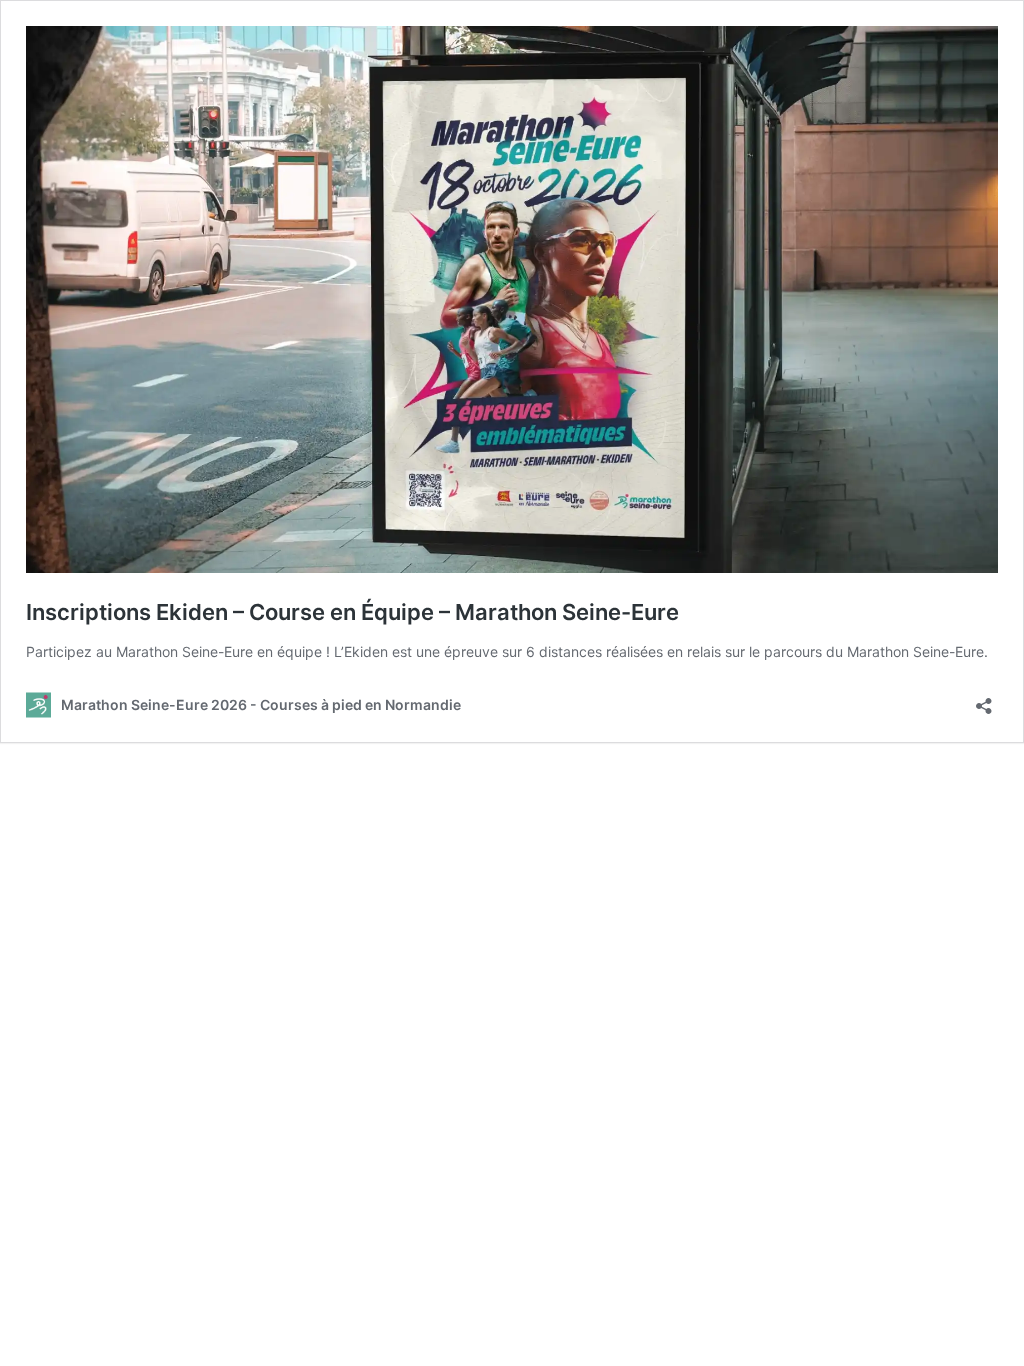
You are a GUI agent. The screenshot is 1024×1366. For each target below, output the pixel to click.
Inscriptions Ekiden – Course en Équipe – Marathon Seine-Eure (352, 612)
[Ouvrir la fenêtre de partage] (984, 699)
